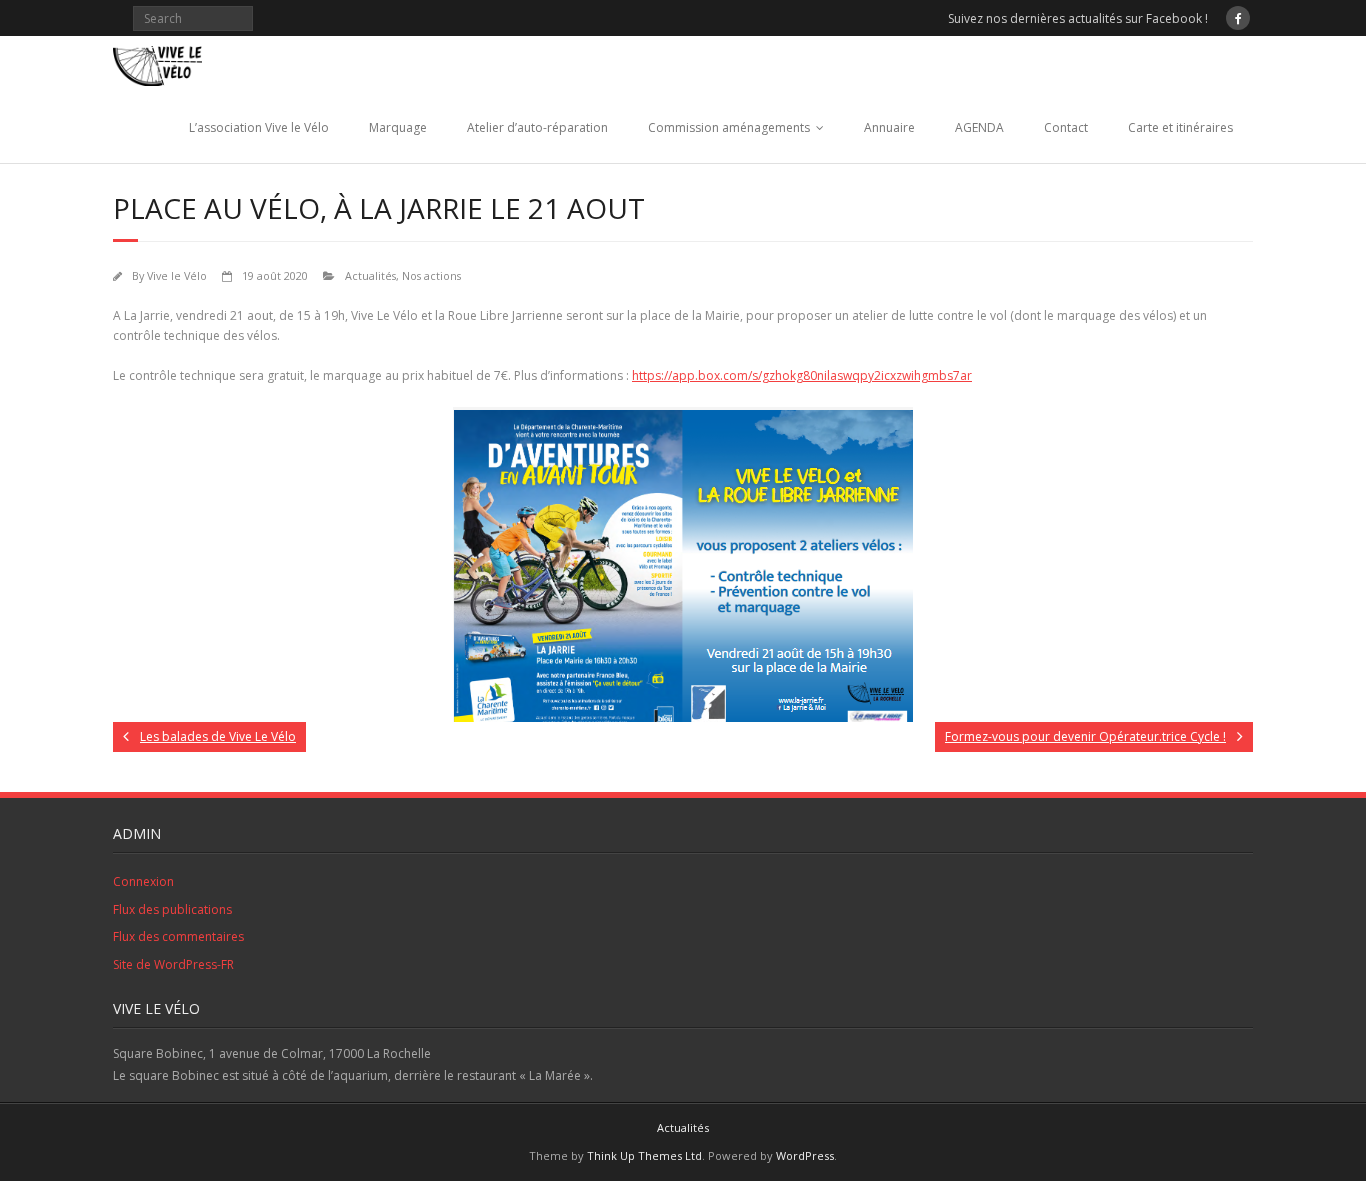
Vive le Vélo (177, 275)
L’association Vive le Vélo (259, 127)
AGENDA (979, 127)
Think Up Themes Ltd (644, 1155)
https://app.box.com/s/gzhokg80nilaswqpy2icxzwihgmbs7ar (802, 375)
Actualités (370, 275)
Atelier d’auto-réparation (537, 127)
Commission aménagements (729, 127)
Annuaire (889, 127)
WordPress (805, 1155)
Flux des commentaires (178, 936)
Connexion (143, 881)
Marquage (398, 127)
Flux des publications (172, 909)
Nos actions (431, 275)
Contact (1066, 127)
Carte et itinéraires (1180, 127)
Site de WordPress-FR (173, 964)
